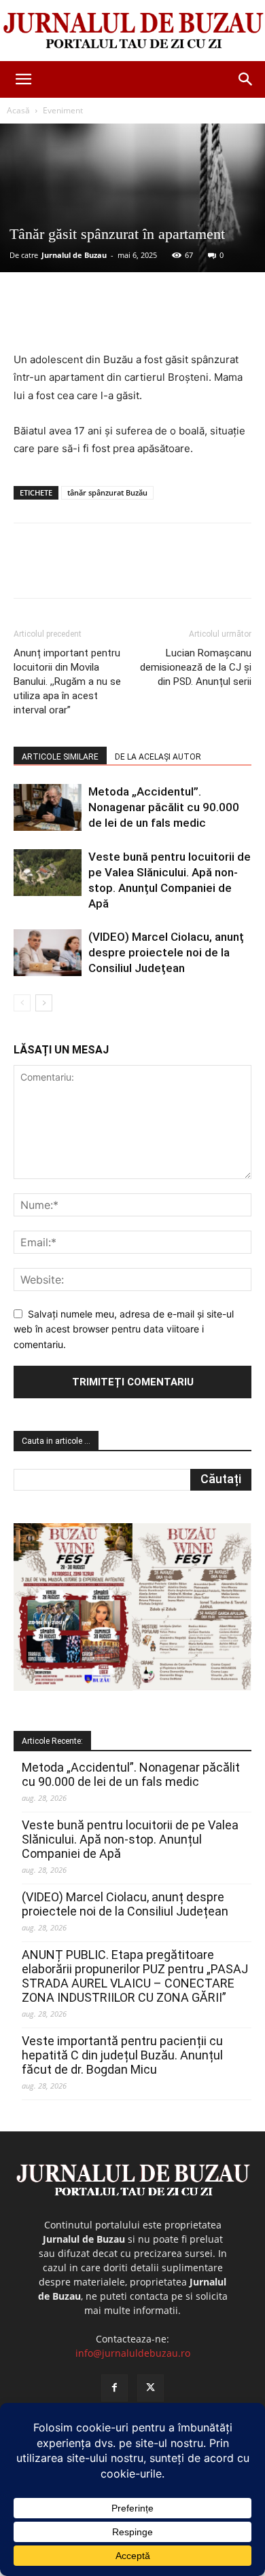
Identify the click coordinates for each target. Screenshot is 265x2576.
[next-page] (44, 1003)
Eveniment (63, 110)
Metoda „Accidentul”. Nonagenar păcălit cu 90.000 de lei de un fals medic (164, 807)
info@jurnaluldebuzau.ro (133, 2353)
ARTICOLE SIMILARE (60, 757)
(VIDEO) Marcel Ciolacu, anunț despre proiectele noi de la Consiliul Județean (166, 952)
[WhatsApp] (164, 319)
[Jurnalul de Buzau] (132, 31)
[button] (23, 79)
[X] (101, 319)
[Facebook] (70, 319)
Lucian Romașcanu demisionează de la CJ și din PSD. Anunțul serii (196, 667)
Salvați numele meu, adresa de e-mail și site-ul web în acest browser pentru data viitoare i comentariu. (124, 1329)
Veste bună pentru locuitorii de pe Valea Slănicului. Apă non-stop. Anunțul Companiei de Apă (130, 1839)
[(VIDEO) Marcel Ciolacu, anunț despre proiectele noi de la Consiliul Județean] (48, 953)
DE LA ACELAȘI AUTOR (158, 757)
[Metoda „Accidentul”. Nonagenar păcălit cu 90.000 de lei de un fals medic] (48, 807)
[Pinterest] (132, 319)
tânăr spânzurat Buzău (107, 492)
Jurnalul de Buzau (74, 255)
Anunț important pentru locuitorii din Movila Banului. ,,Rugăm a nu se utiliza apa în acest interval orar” (67, 682)
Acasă (18, 110)
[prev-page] (22, 1003)
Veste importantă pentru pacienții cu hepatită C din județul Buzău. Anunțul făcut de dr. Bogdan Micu (122, 2055)
